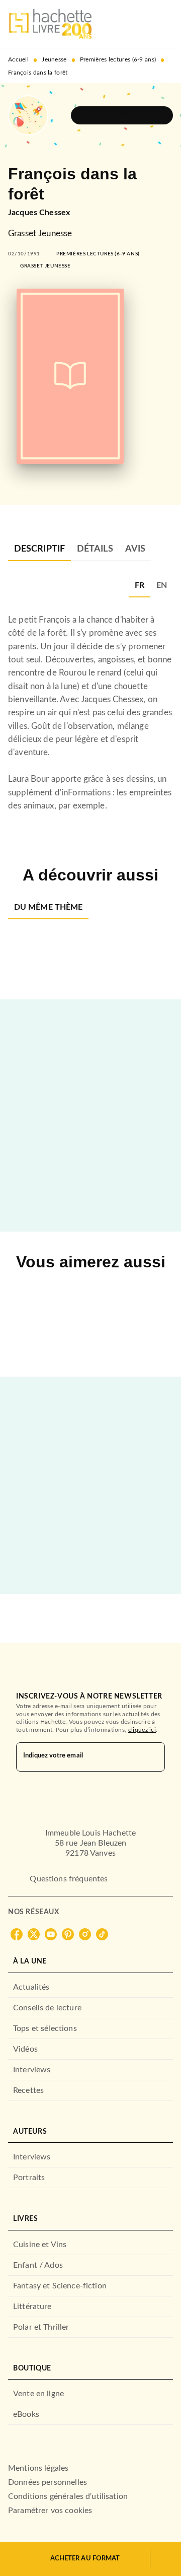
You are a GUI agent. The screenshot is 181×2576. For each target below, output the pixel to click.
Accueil (18, 59)
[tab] (39, 549)
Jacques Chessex (39, 213)
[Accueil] (50, 24)
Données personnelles (48, 2482)
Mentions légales (38, 2468)
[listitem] (17, 1934)
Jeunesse (54, 59)
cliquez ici (142, 1730)
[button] (122, 115)
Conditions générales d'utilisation (68, 2496)
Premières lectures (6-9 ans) (118, 59)
